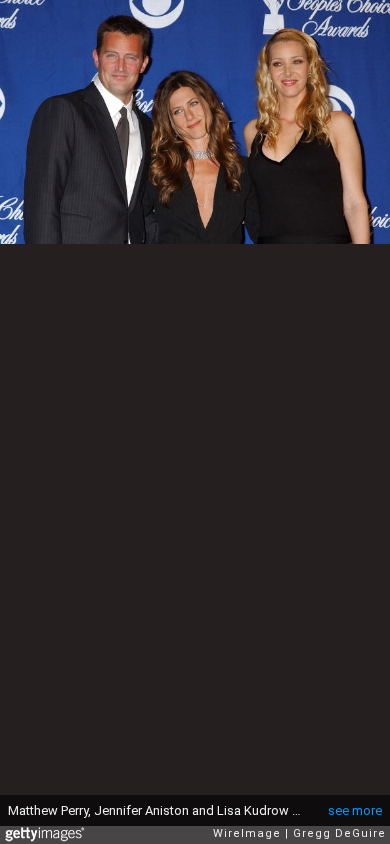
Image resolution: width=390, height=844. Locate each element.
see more (355, 810)
